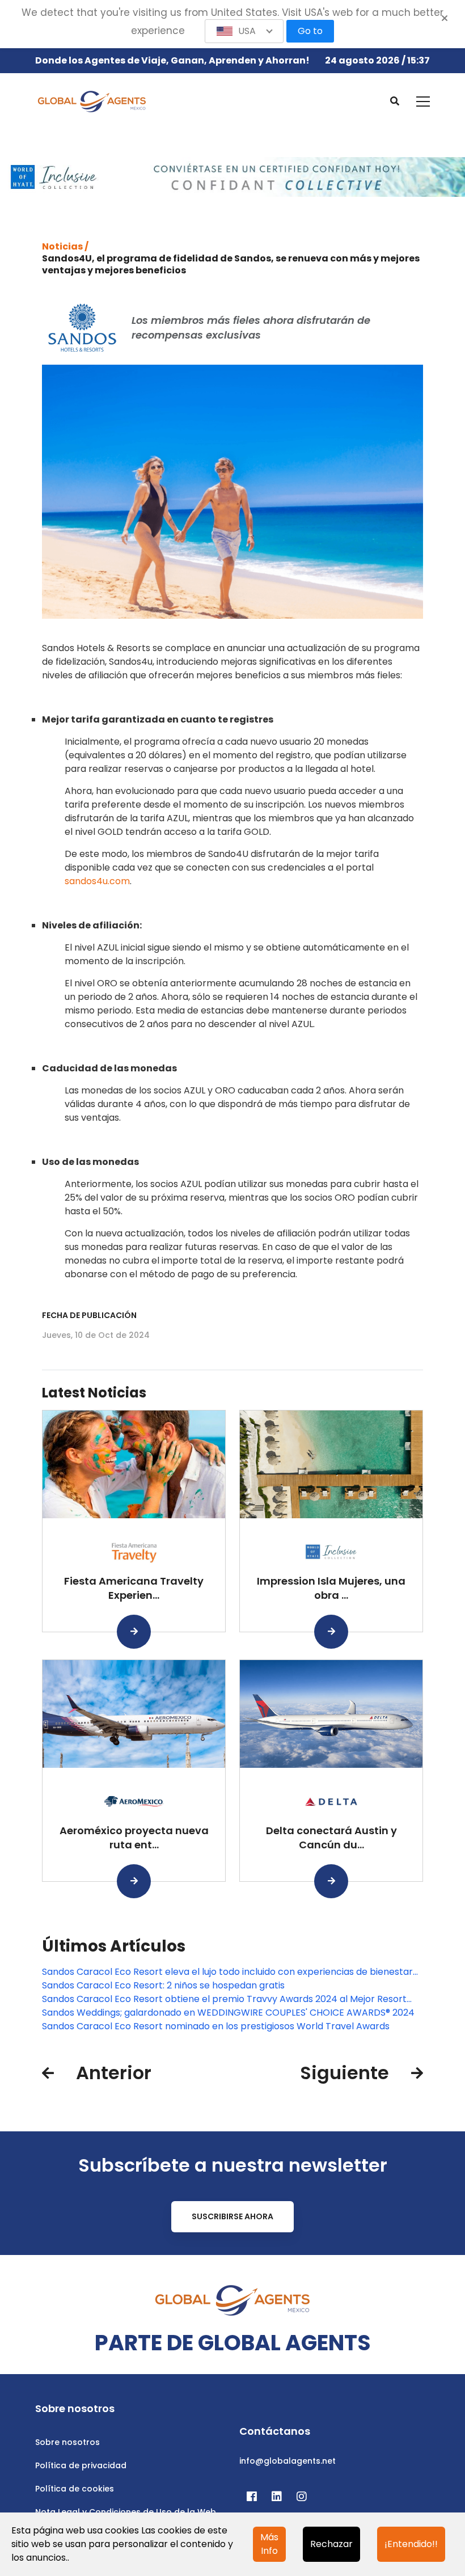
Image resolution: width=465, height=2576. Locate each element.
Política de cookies (75, 2489)
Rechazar (331, 2544)
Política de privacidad (81, 2465)
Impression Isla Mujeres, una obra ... (331, 1588)
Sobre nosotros (67, 2442)
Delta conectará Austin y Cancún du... (331, 1838)
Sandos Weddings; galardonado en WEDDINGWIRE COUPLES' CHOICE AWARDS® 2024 (228, 2013)
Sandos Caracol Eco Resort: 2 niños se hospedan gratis (163, 1985)
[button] (244, 31)
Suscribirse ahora (232, 2216)
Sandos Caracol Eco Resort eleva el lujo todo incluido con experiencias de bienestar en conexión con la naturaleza (227, 1972)
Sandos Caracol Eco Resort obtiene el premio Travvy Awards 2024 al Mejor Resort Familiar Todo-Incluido (224, 1999)
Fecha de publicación (89, 1315)
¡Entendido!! (411, 2544)
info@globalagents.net (288, 2461)
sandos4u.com (97, 881)
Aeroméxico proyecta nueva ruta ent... (134, 1838)
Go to (310, 31)
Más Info (269, 2544)
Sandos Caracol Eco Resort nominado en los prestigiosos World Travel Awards (216, 2026)
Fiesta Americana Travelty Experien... (134, 1588)
